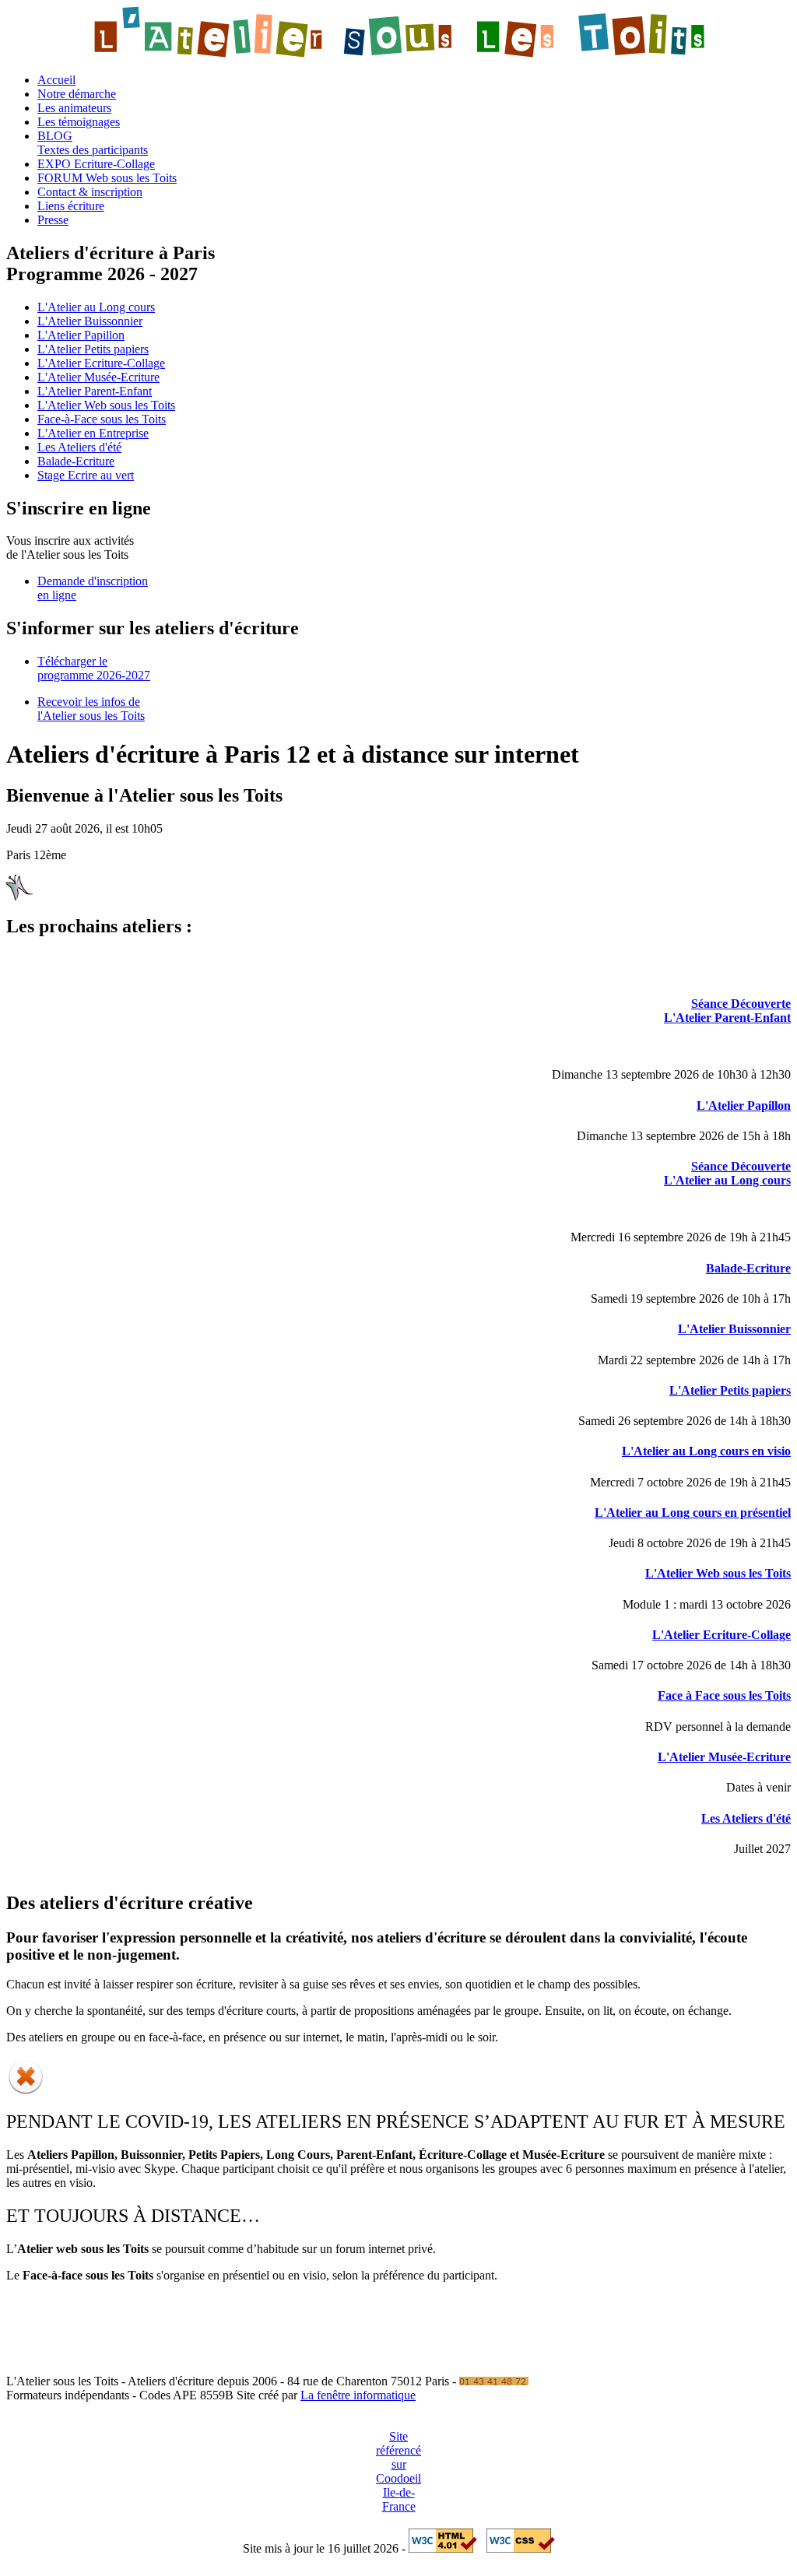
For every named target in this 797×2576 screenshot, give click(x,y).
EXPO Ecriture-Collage (96, 164)
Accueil (56, 80)
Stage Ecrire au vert (86, 475)
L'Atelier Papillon (81, 335)
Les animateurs (74, 108)
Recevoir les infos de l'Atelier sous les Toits (91, 709)
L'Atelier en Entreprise (93, 433)
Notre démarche (77, 94)
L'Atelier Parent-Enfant (95, 391)
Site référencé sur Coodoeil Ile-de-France (398, 2471)
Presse (53, 220)
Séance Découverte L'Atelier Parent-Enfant (727, 1011)
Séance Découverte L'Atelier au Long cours (727, 1173)
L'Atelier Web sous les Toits (106, 405)
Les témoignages (79, 122)
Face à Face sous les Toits (724, 1695)
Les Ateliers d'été (79, 447)
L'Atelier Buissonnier (90, 321)
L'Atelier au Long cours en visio (706, 1451)
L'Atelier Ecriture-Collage (101, 363)
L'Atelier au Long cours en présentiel (693, 1513)
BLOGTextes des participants (93, 143)
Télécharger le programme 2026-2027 (94, 668)
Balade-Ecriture (76, 461)
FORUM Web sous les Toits (107, 178)
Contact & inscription (90, 192)
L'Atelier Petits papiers (93, 349)
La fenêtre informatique (358, 2395)
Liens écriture (71, 206)
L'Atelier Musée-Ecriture (98, 377)
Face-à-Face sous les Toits (102, 419)
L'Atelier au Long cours (96, 307)
